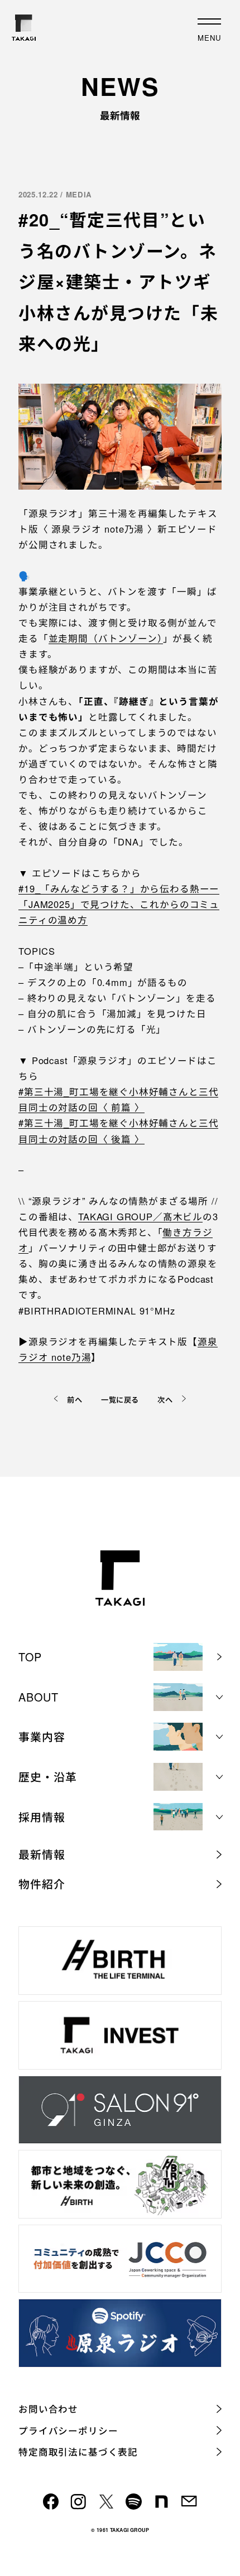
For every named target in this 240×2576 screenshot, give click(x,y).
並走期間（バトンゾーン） (106, 638)
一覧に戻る (120, 1400)
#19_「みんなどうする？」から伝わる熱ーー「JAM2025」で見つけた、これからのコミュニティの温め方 (119, 904)
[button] (120, 1697)
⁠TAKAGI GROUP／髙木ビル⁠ (140, 1216)
